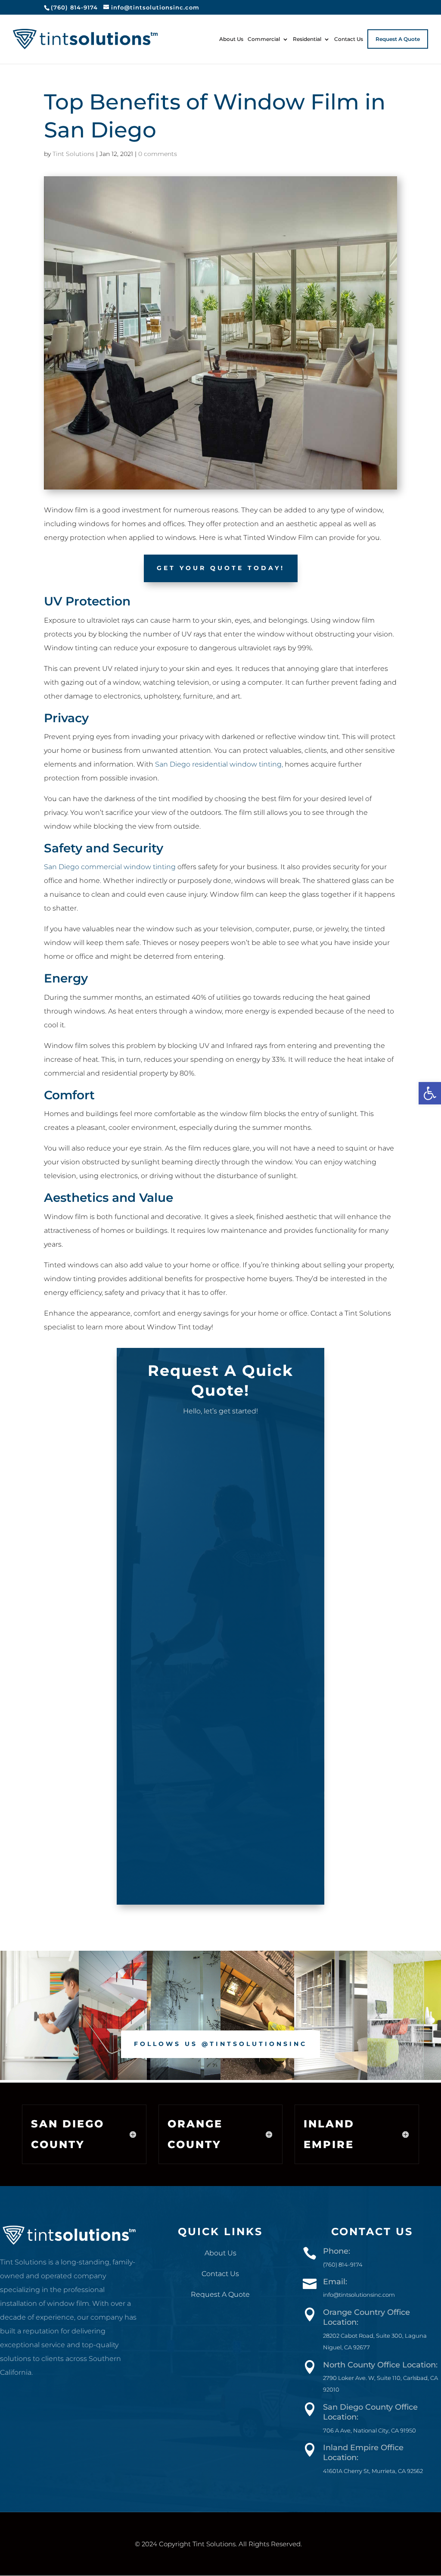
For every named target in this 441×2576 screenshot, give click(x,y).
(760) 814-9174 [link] (74, 7)
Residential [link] (307, 39)
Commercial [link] (264, 39)
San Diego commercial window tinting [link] (111, 867)
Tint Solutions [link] (73, 154)
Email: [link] (335, 2282)
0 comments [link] (158, 154)
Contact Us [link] (349, 39)
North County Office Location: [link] (380, 2365)
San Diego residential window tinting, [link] (219, 764)
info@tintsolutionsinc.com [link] (359, 2295)
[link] (430, 1093)
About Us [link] (231, 39)
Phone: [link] (337, 2251)
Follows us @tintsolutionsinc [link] (220, 2044)
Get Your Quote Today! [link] (221, 568)
